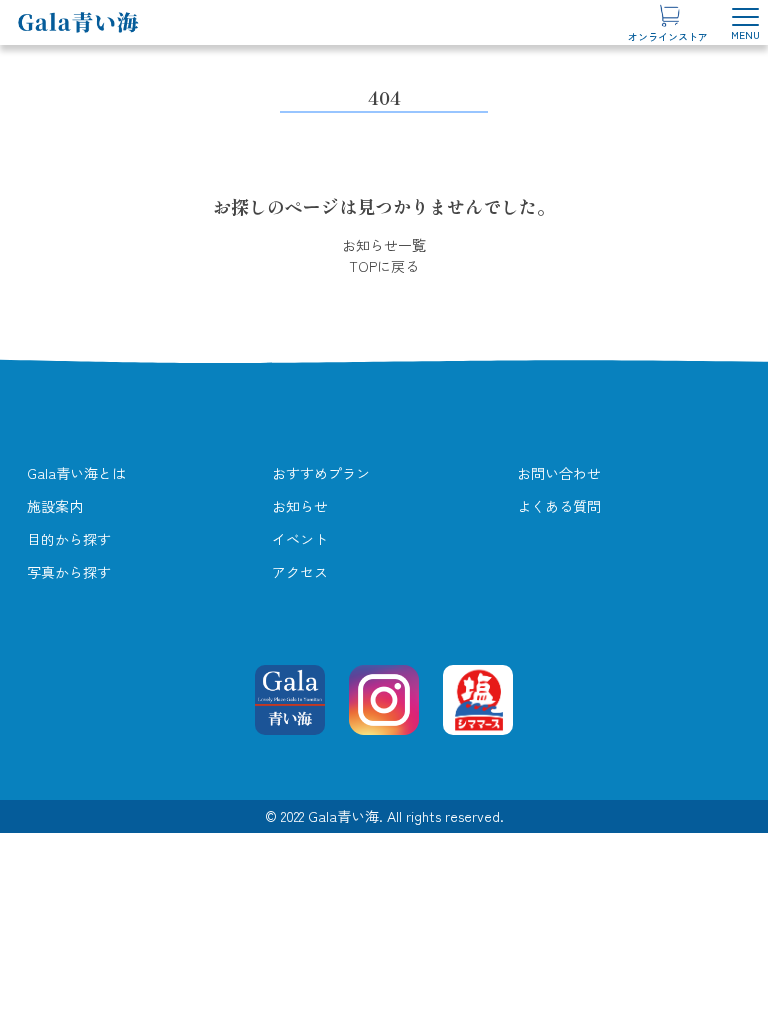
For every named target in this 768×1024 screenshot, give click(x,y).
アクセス (300, 572)
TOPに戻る (384, 266)
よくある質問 (559, 506)
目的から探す (69, 539)
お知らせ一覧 (384, 245)
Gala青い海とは (76, 473)
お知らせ (300, 506)
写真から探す (69, 572)
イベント (300, 539)
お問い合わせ (559, 473)
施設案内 (55, 506)
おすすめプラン (321, 473)
